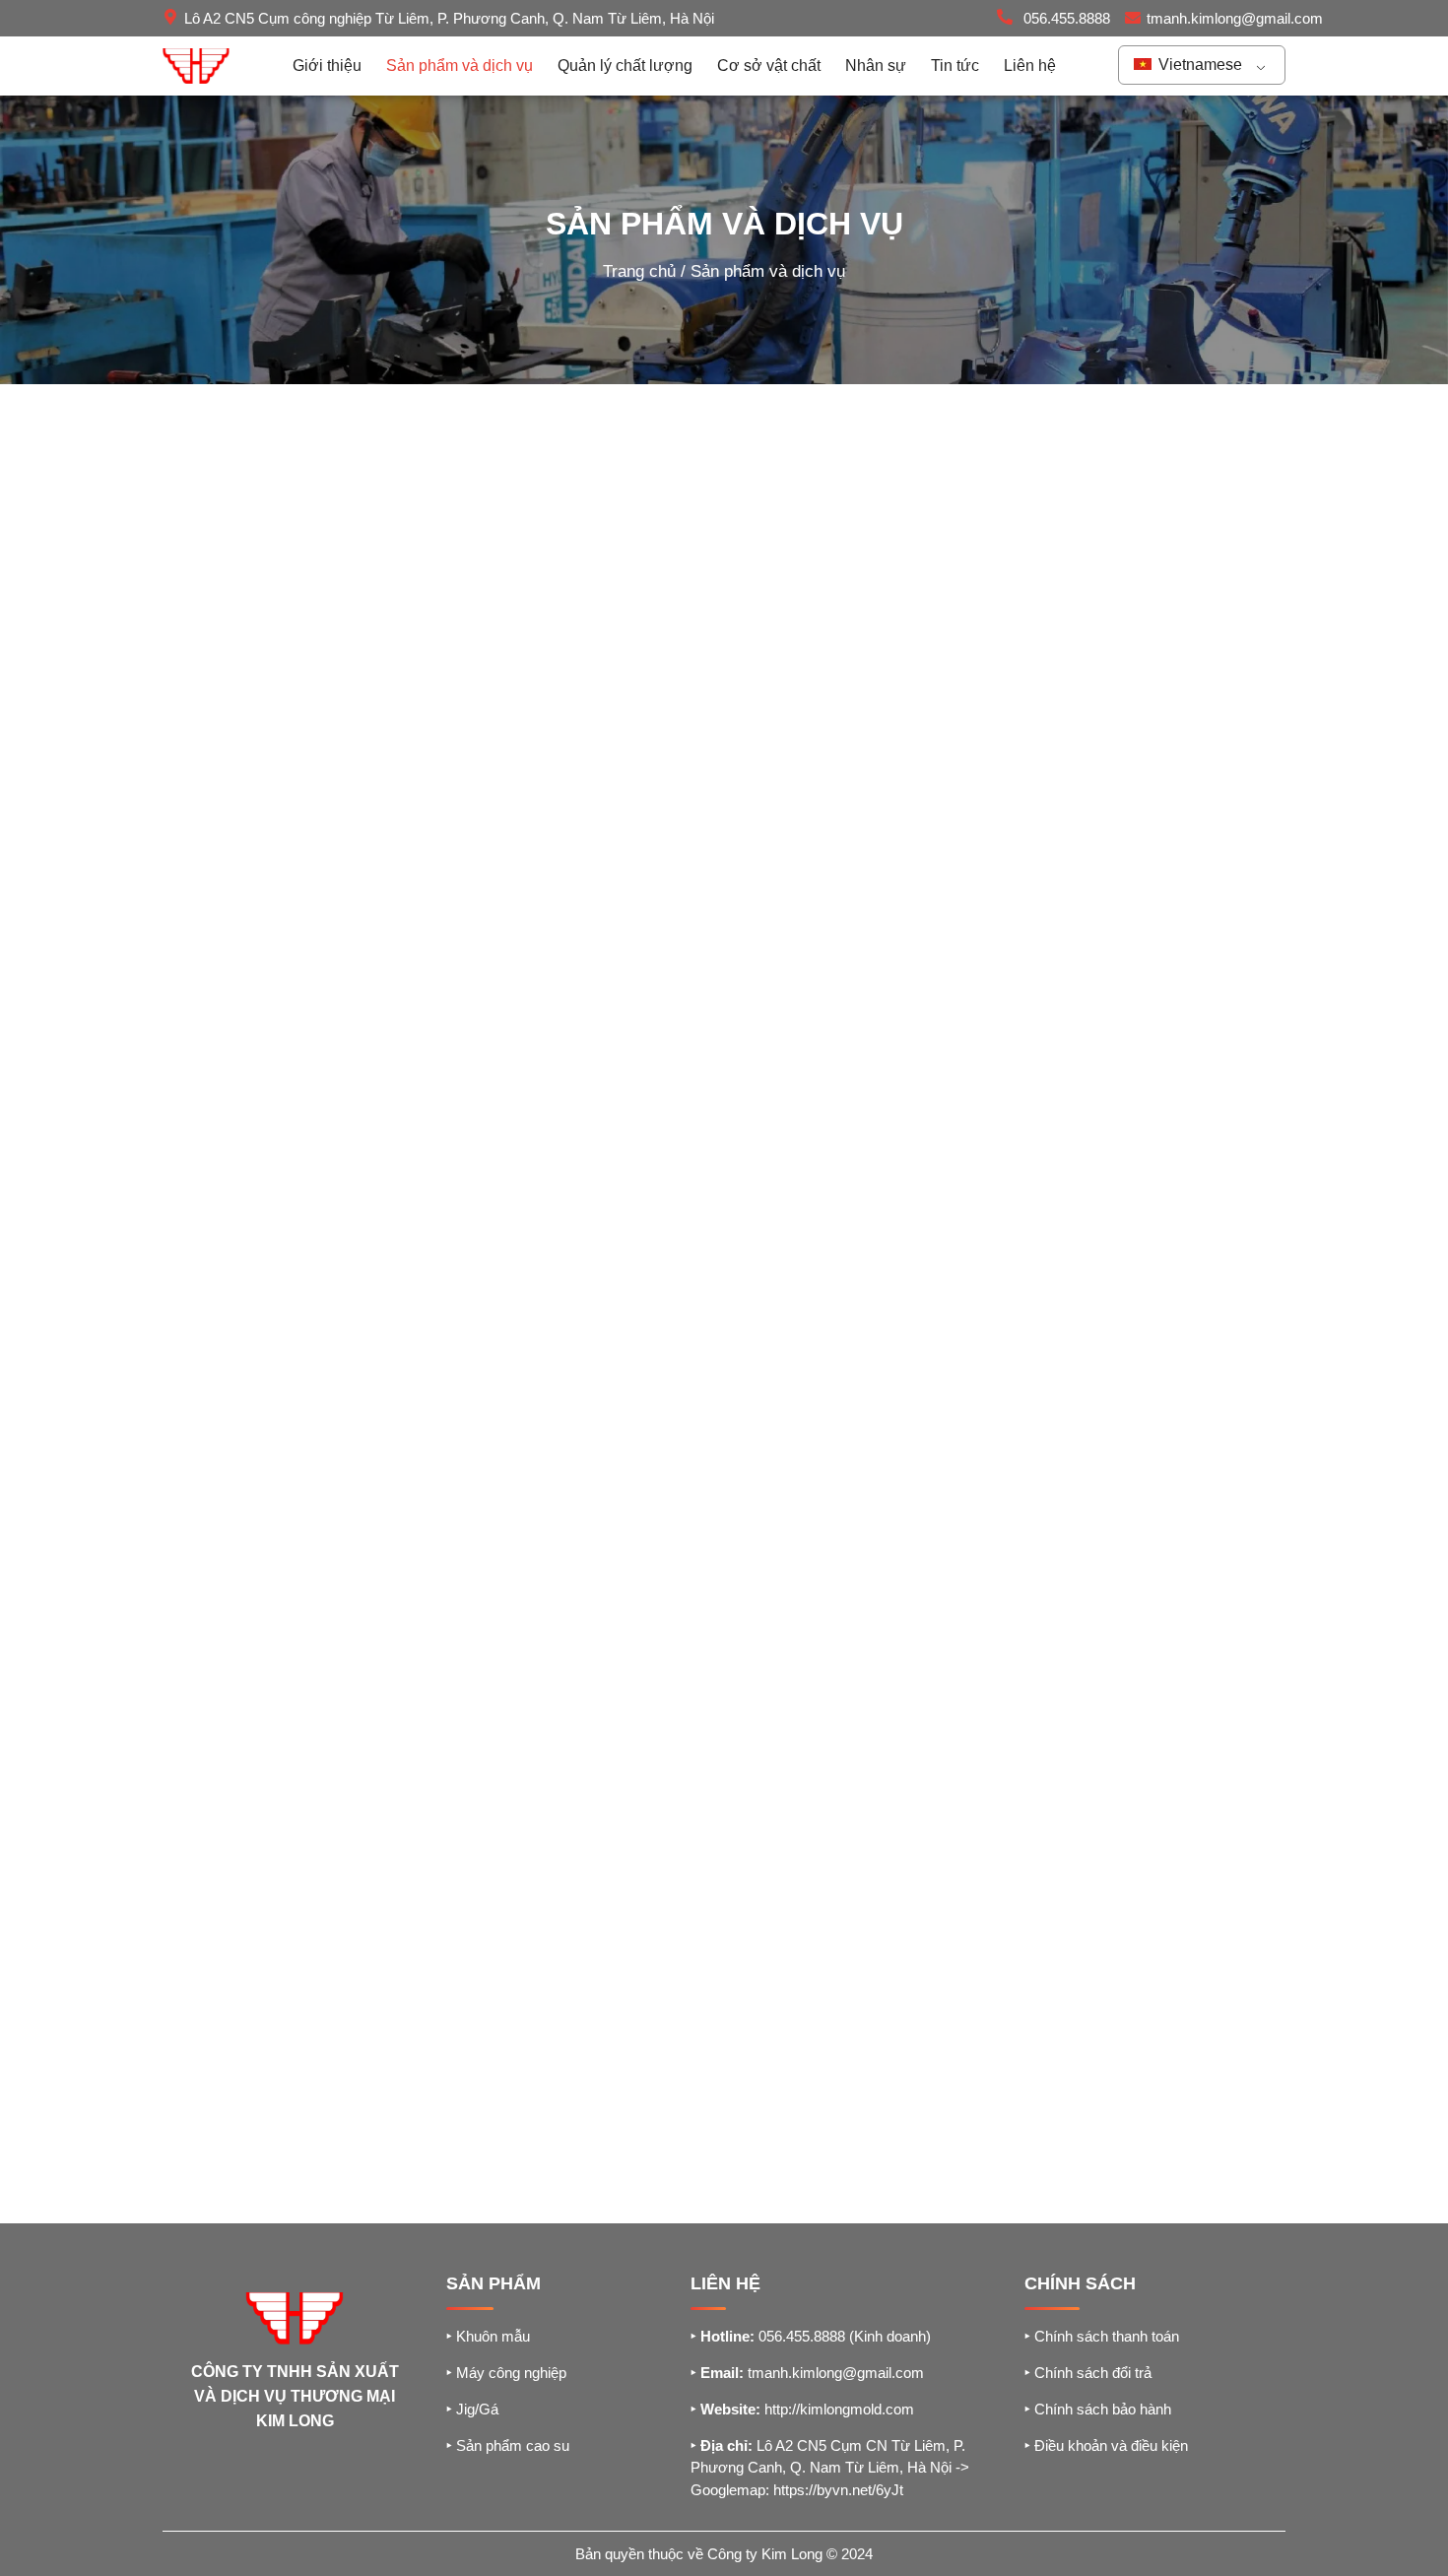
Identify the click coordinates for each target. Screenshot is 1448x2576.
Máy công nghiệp (506, 2373)
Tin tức (955, 66)
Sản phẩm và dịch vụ (460, 66)
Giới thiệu (327, 66)
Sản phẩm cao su (508, 2445)
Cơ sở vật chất (769, 66)
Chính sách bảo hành (1098, 2409)
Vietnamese (1198, 65)
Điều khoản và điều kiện (1106, 2445)
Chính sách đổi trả (1088, 2373)
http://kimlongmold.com (839, 2409)
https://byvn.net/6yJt (838, 2490)
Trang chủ (639, 271)
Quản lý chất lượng (625, 66)
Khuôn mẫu (488, 2336)
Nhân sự (876, 66)
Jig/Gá (472, 2409)
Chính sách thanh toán (1102, 2336)
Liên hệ (1030, 66)
